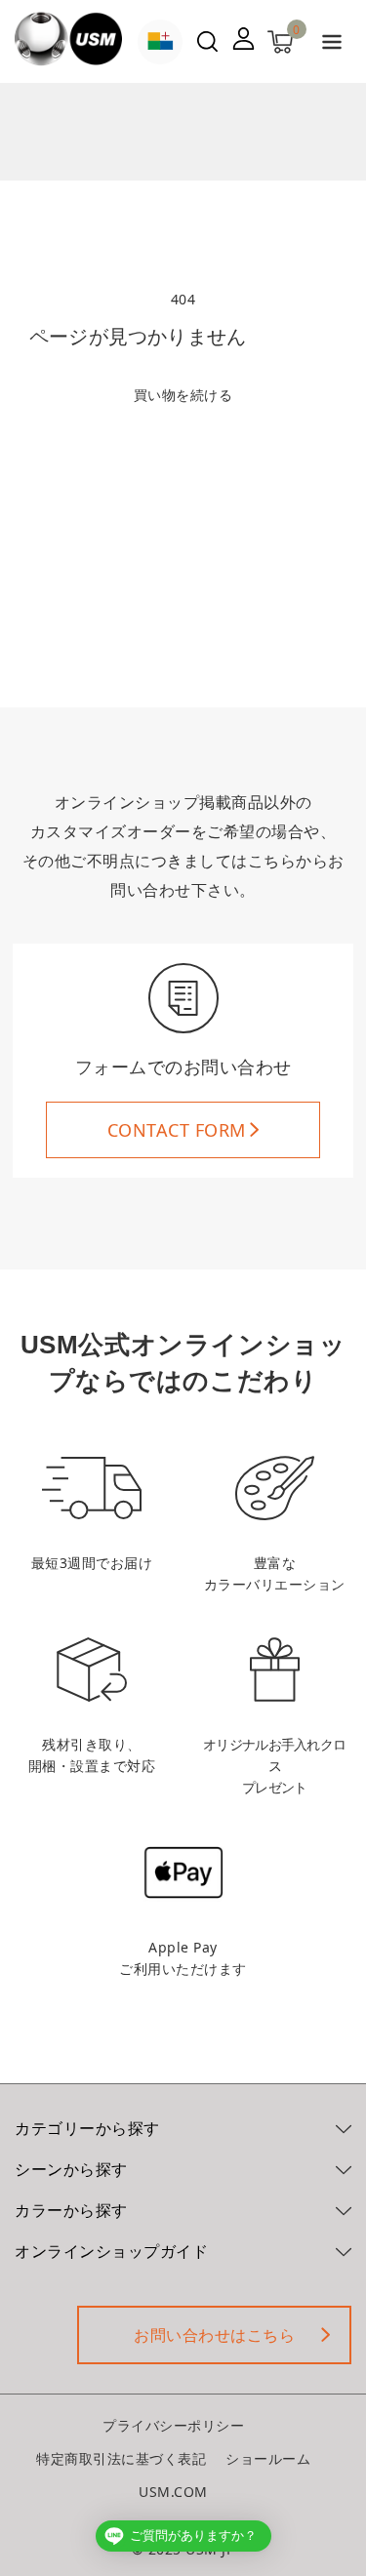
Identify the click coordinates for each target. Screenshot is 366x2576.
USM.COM (173, 2492)
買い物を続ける (183, 395)
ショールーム (268, 2458)
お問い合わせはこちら (214, 2335)
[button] (332, 45)
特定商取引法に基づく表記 (121, 2458)
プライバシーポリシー (173, 2425)
